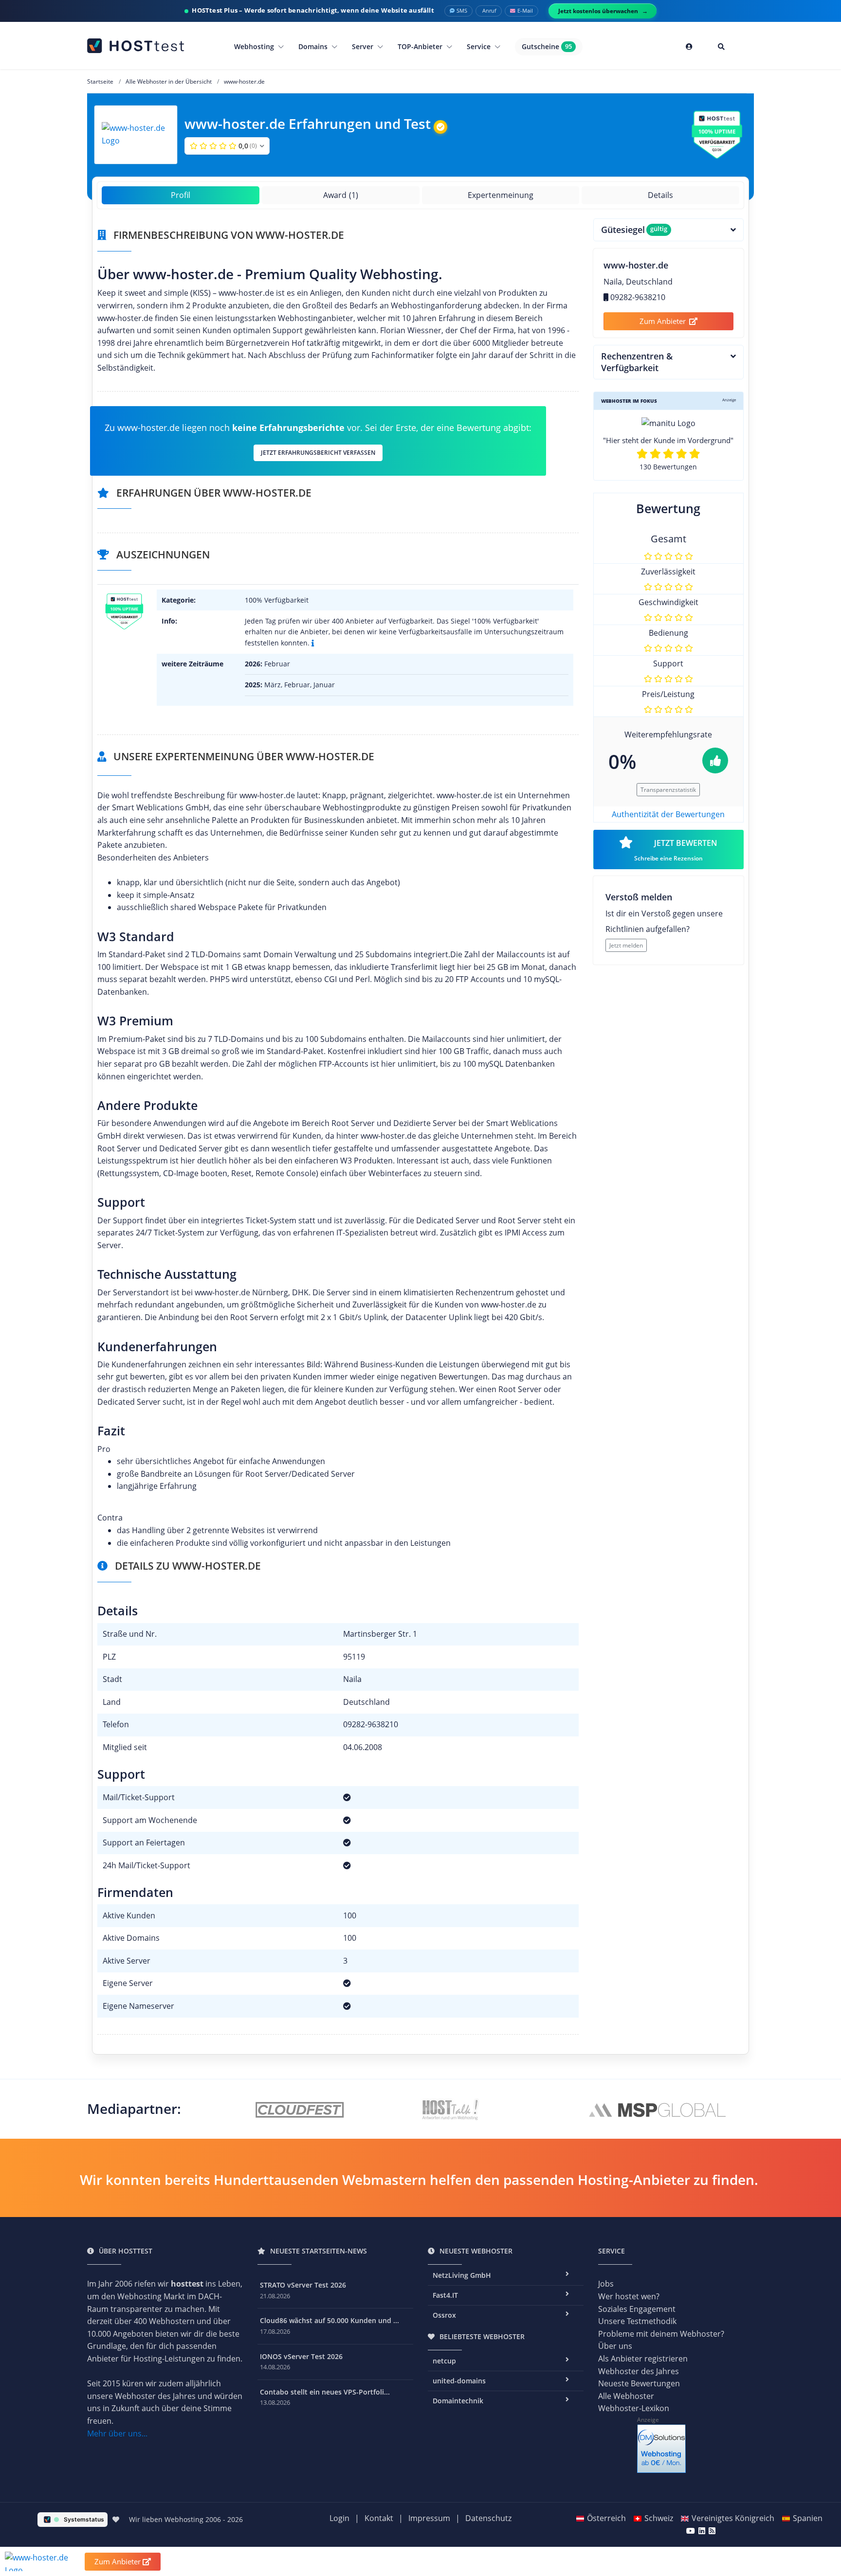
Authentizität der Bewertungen (668, 814)
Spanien (808, 2518)
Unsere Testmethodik (637, 2321)
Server (364, 46)
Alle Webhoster (626, 2396)
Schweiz (659, 2518)
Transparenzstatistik (668, 790)
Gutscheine (547, 46)
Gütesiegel (634, 230)
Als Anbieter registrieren (643, 2359)
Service (480, 46)
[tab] (669, 230)
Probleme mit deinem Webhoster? (661, 2334)
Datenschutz (488, 2518)
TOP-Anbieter (421, 46)
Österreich (606, 2518)
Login (339, 2518)
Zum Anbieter (663, 321)
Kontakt (379, 2518)
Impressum (429, 2518)
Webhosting (255, 46)
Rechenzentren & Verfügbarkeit (637, 362)
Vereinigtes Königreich (733, 2518)
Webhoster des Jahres (639, 2371)
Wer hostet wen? (629, 2296)
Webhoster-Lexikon (634, 2408)
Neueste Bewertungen (639, 2383)
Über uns (615, 2346)
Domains (314, 46)
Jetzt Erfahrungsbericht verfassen (318, 453)
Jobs (606, 2284)
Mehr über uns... (117, 2433)
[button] (227, 146)
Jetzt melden (626, 945)
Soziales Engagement (637, 2309)
